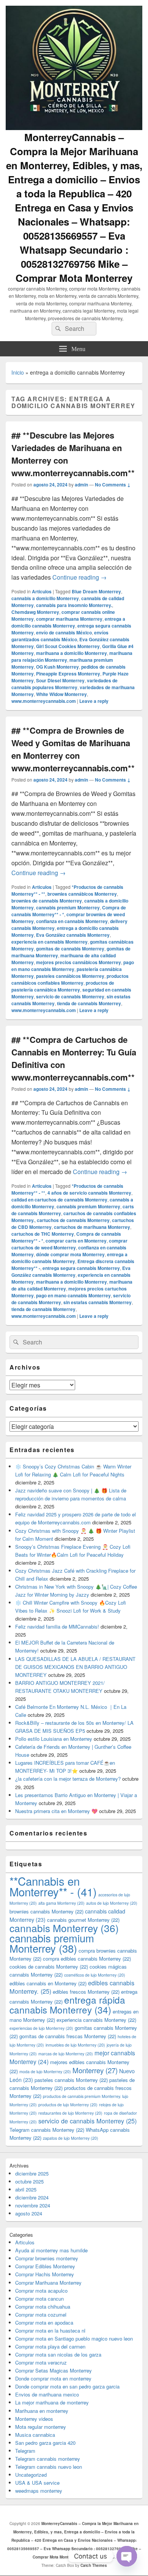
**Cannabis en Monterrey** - (53, 1886)
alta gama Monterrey (61, 1903)
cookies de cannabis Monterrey (49, 1967)
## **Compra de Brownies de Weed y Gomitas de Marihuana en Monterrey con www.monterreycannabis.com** (73, 749)
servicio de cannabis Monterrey (70, 996)
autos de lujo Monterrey (112, 1903)
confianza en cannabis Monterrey (72, 921)
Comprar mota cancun (39, 2299)
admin (81, 485)
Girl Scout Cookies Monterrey (68, 646)
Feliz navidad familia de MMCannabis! (57, 1626)
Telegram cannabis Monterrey (47, 2130)
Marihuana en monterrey (42, 2411)
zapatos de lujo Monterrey (71, 2138)
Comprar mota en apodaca (44, 2323)
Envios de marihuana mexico (47, 2394)
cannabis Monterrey (64, 1928)
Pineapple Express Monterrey (68, 674)
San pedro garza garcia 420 (45, 2443)
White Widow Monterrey (61, 694)
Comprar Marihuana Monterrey (48, 2283)
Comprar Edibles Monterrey (45, 2266)
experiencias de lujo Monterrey (41, 2028)
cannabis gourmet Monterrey (83, 1920)
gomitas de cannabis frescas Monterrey (68, 2036)
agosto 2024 (29, 2213)
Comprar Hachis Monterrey (45, 2274)
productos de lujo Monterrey (68, 2105)
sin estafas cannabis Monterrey (98, 1302)
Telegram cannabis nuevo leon (49, 2467)
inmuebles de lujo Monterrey (75, 2045)
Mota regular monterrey (41, 2427)
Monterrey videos (34, 2419)
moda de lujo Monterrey (45, 2071)
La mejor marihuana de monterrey (52, 2402)
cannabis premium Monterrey (68, 907)
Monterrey (95, 2070)
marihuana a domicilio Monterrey (72, 653)
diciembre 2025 (32, 2173)
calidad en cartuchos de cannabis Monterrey (59, 1200)
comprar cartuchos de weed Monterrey (69, 1244)
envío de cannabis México (64, 632)
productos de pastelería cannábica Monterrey (63, 986)
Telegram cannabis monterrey (48, 2459)
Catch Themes (94, 2565)
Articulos (42, 591)
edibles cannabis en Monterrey (48, 1983)
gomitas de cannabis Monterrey (70, 949)
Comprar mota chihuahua (43, 2307)
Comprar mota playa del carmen (50, 2346)
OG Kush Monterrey (57, 667)
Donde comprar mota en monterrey (53, 2378)
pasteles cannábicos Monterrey (70, 976)
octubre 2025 (29, 2181)
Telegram (25, 2451)
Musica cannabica (35, 2435)
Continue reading (80, 577)
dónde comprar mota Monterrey (70, 1254)
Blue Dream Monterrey (96, 591)
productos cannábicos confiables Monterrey (70, 979)
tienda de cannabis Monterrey (89, 1003)
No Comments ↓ (113, 485)
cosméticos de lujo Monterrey (95, 1975)
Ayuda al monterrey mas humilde (51, 2250)
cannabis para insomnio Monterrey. (74, 605)
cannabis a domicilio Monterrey (45, 598)
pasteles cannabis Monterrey (71, 2080)
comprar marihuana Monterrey (69, 619)
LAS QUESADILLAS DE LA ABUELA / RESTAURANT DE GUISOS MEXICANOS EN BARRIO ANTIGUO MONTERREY (75, 1667)
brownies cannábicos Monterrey (82, 894)
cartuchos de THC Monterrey (43, 1234)
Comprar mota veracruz (41, 2362)
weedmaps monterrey (39, 2491)
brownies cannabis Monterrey (46, 1911)
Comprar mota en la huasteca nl (50, 2330)
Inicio (18, 372)
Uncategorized (31, 2475)
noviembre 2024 (33, 2205)
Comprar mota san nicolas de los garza (58, 2354)
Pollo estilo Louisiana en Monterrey (54, 1739)
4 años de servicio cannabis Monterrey (89, 1193)
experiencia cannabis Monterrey (96, 2020)
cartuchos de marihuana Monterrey (92, 1227)
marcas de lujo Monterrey (66, 2054)
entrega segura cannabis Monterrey (81, 1268)
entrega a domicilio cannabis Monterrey (68, 622)
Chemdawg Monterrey (35, 612)
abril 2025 (26, 2189)
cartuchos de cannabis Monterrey (73, 1220)
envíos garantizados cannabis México (60, 636)
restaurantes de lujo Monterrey (70, 2113)
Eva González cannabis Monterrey (73, 935)
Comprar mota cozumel (41, 2315)
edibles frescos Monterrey (86, 1992)
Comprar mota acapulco (41, 2291)
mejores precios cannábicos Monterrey (79, 962)
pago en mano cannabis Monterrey (73, 966)
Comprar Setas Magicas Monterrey (54, 2370)
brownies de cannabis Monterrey (47, 901)
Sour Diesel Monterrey (60, 680)
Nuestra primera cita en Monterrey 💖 (56, 1811)
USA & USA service (37, 2483)
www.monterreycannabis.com (44, 701)
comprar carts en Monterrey (76, 1241)
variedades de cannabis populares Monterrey (65, 684)
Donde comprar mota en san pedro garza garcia (67, 2386)
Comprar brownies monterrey (47, 2258)
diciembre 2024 (32, 2197)
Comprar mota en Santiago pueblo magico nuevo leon (74, 2338)
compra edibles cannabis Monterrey (87, 1959)
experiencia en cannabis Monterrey (50, 942)
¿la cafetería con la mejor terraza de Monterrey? (68, 1779)
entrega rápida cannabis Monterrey (67, 2005)
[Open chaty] (127, 2556)
